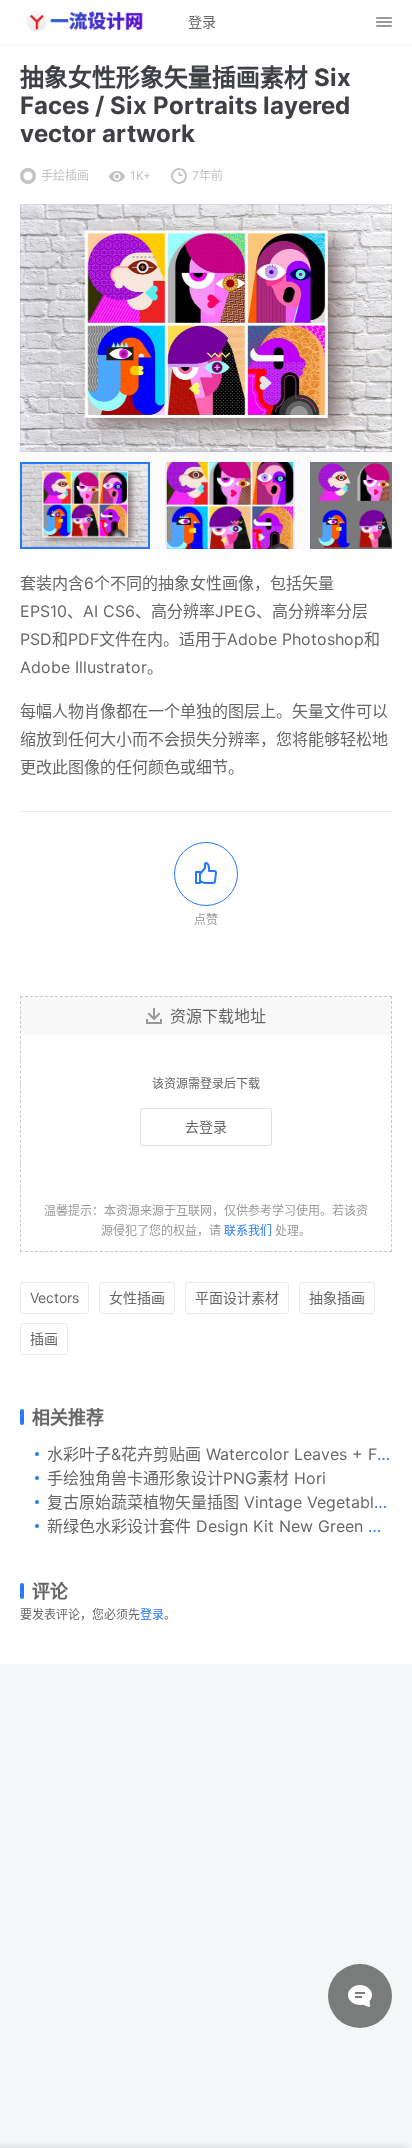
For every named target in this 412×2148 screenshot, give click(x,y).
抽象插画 (337, 1297)
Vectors (54, 1297)
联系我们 (248, 1230)
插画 (44, 1338)
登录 (152, 1614)
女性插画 (137, 1297)
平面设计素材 (237, 1297)
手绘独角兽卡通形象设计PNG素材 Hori (186, 1478)
